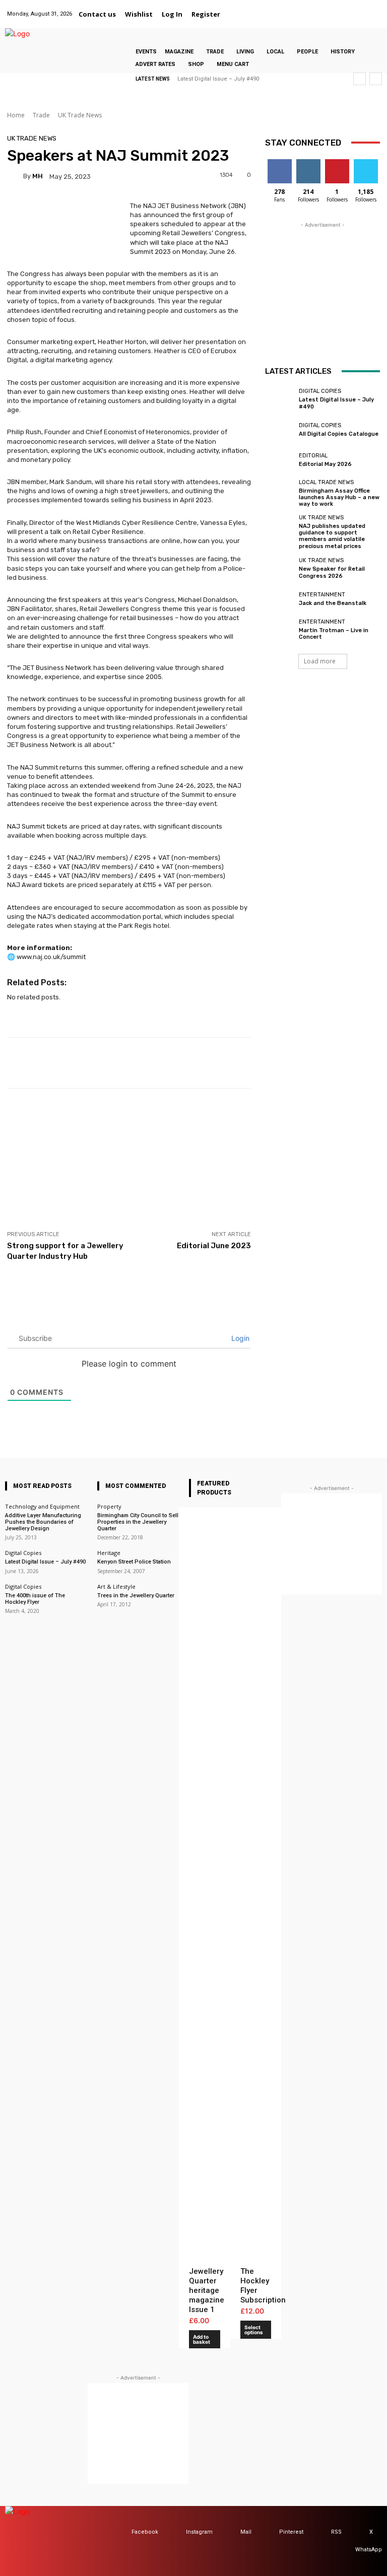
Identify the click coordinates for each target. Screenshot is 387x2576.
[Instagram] (323, 8)
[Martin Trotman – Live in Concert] (279, 630)
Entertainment (322, 595)
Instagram (199, 2532)
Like (279, 163)
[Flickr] (310, 8)
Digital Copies (320, 391)
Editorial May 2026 (325, 464)
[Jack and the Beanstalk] (279, 599)
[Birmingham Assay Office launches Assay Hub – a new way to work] (279, 491)
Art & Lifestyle (116, 1586)
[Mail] (335, 8)
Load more (320, 661)
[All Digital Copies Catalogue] (279, 430)
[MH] (15, 176)
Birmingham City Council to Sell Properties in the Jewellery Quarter (138, 1522)
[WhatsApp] (374, 8)
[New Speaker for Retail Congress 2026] (279, 569)
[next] (376, 79)
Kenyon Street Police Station (134, 1562)
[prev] (360, 79)
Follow (308, 163)
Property (109, 1506)
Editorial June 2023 (214, 1246)
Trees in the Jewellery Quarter (136, 1596)
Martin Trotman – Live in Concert (334, 634)
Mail (246, 2532)
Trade (41, 115)
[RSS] (321, 2532)
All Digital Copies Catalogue (339, 434)
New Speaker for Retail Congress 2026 (332, 572)
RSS (336, 2532)
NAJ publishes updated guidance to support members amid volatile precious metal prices (332, 536)
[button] (237, 14)
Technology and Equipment (42, 1506)
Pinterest (291, 2532)
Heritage (109, 1553)
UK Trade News (80, 115)
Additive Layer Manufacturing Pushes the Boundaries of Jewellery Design (43, 1522)
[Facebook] (298, 8)
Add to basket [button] (202, 2339)
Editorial (313, 456)
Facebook (145, 2532)
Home (16, 115)
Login (239, 1338)
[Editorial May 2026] (279, 460)
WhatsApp (369, 2550)
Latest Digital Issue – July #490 (218, 79)
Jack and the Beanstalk (333, 603)
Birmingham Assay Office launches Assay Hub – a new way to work (339, 497)
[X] (361, 8)
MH (38, 176)
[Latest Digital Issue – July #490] (279, 399)
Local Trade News (326, 482)
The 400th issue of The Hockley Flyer (35, 1599)
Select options (254, 2330)
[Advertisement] (129, 1159)
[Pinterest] (348, 8)
